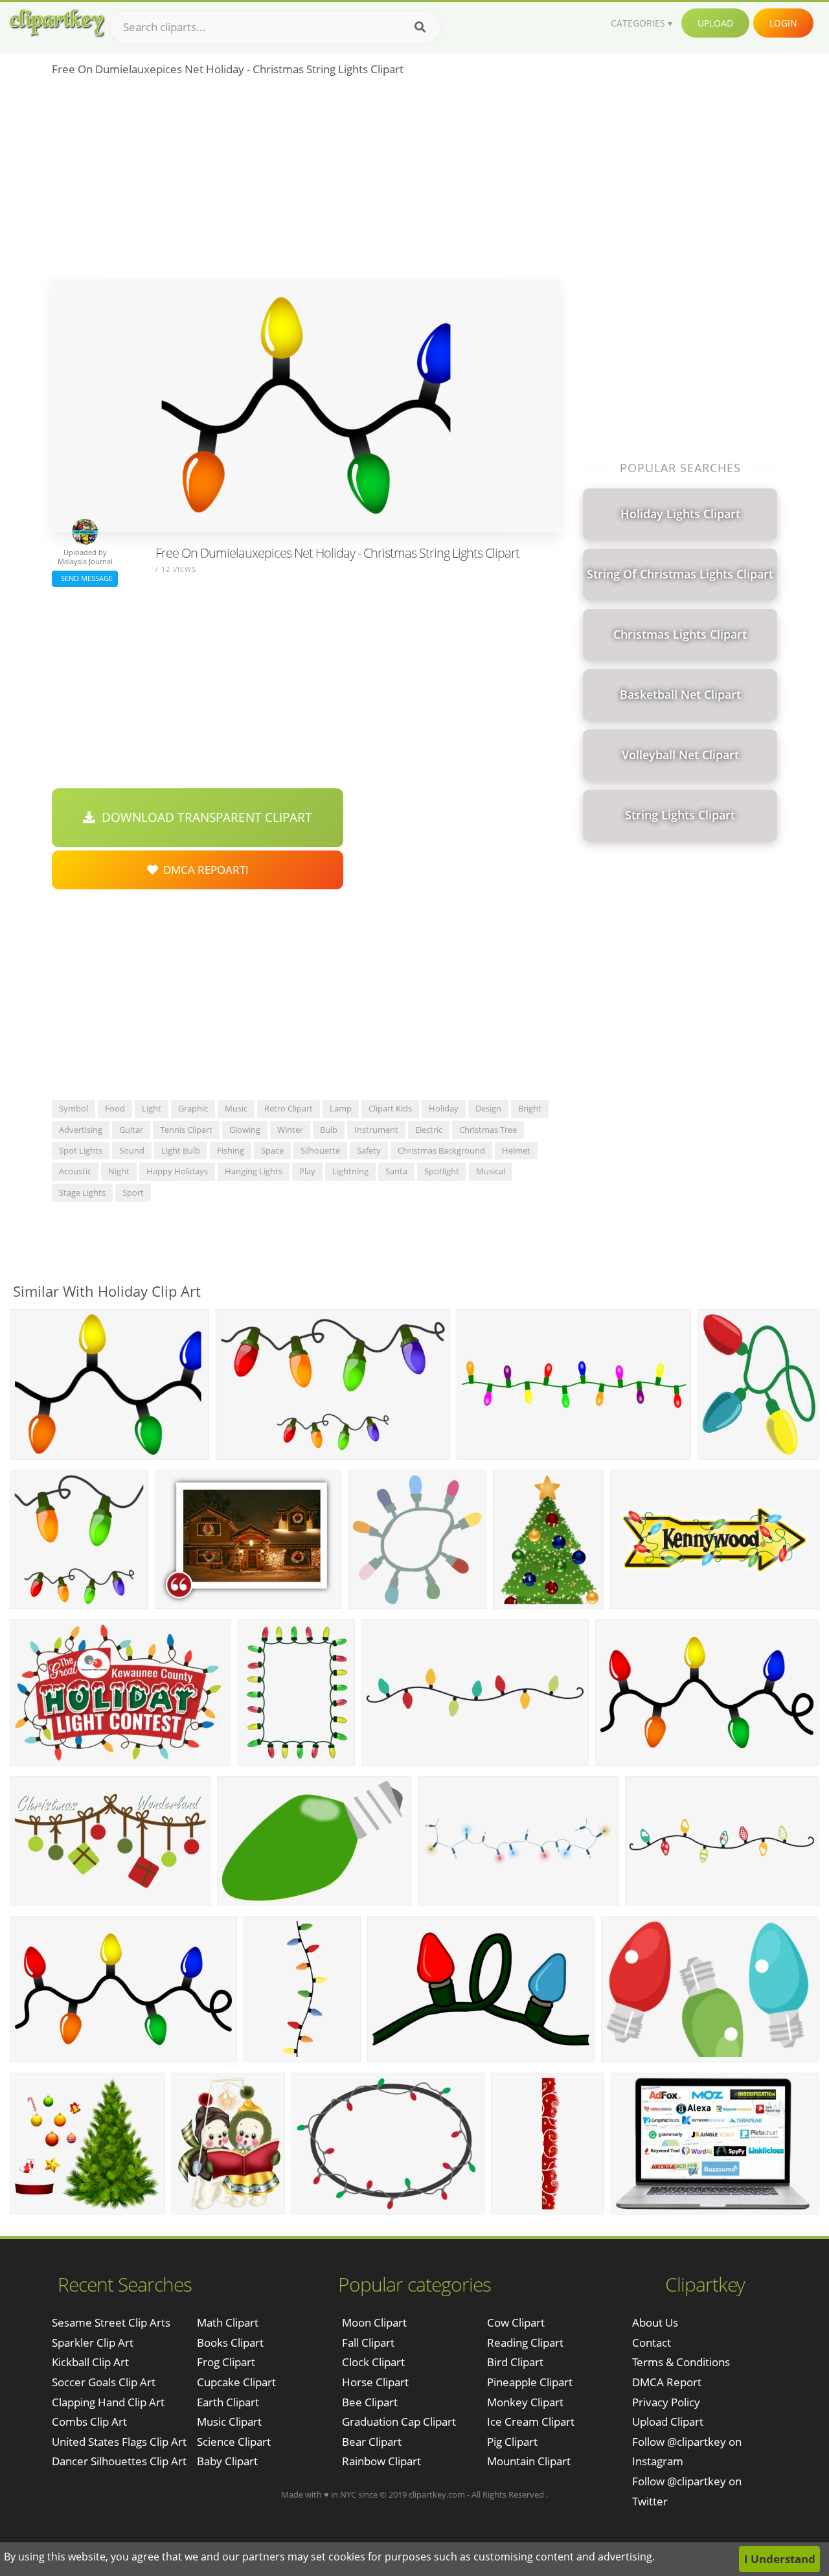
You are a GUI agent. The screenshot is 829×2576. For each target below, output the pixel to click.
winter (290, 1130)
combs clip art (89, 2422)
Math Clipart (228, 2322)
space (272, 1150)
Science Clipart (234, 2442)
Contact (652, 2342)
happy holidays (177, 1171)
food (115, 1108)
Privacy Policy (666, 2402)
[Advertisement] (306, 182)
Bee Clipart (370, 2402)
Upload (715, 23)
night (119, 1171)
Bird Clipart (515, 2362)
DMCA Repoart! (203, 870)
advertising (81, 1130)
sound (132, 1150)
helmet (516, 1150)
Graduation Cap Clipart (399, 2422)
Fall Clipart (368, 2342)
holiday (444, 1108)
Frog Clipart (226, 2362)
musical (491, 1171)
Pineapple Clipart (530, 2382)
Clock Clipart (373, 2362)
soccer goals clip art (104, 2382)
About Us (655, 2322)
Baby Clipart (227, 2461)
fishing (231, 1150)
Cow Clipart (516, 2322)
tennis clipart (186, 1130)
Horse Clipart (375, 2382)
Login (783, 23)
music (236, 1108)
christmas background (441, 1150)
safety (369, 1150)
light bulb (181, 1150)
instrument (376, 1130)
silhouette (320, 1150)
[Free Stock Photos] (56, 23)
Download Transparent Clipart (204, 817)
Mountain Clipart (529, 2461)
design (488, 1108)
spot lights (81, 1150)
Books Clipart (230, 2342)
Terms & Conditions (681, 2362)
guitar (131, 1130)
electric (429, 1130)
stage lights (82, 1192)
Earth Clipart (228, 2402)
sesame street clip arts (111, 2322)
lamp (341, 1108)
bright (530, 1108)
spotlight (442, 1171)
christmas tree (488, 1130)
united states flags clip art (119, 2442)
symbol (74, 1108)
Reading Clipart (525, 2342)
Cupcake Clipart (236, 2382)
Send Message (85, 578)
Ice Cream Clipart (531, 2422)
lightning (350, 1171)
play (307, 1171)
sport (133, 1192)
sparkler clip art (93, 2342)
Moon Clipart (374, 2322)
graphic (193, 1108)
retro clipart (289, 1108)
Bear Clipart (372, 2442)
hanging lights (254, 1171)
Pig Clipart (512, 2442)
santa (396, 1171)
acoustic (75, 1171)
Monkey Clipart (525, 2402)
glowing (245, 1130)
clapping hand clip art (108, 2402)
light (152, 1108)
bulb (329, 1130)
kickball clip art (90, 2362)
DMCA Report (667, 2382)
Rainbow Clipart (381, 2461)
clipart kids (390, 1108)
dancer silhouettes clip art (119, 2461)
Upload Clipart (668, 2422)
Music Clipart (229, 2422)
